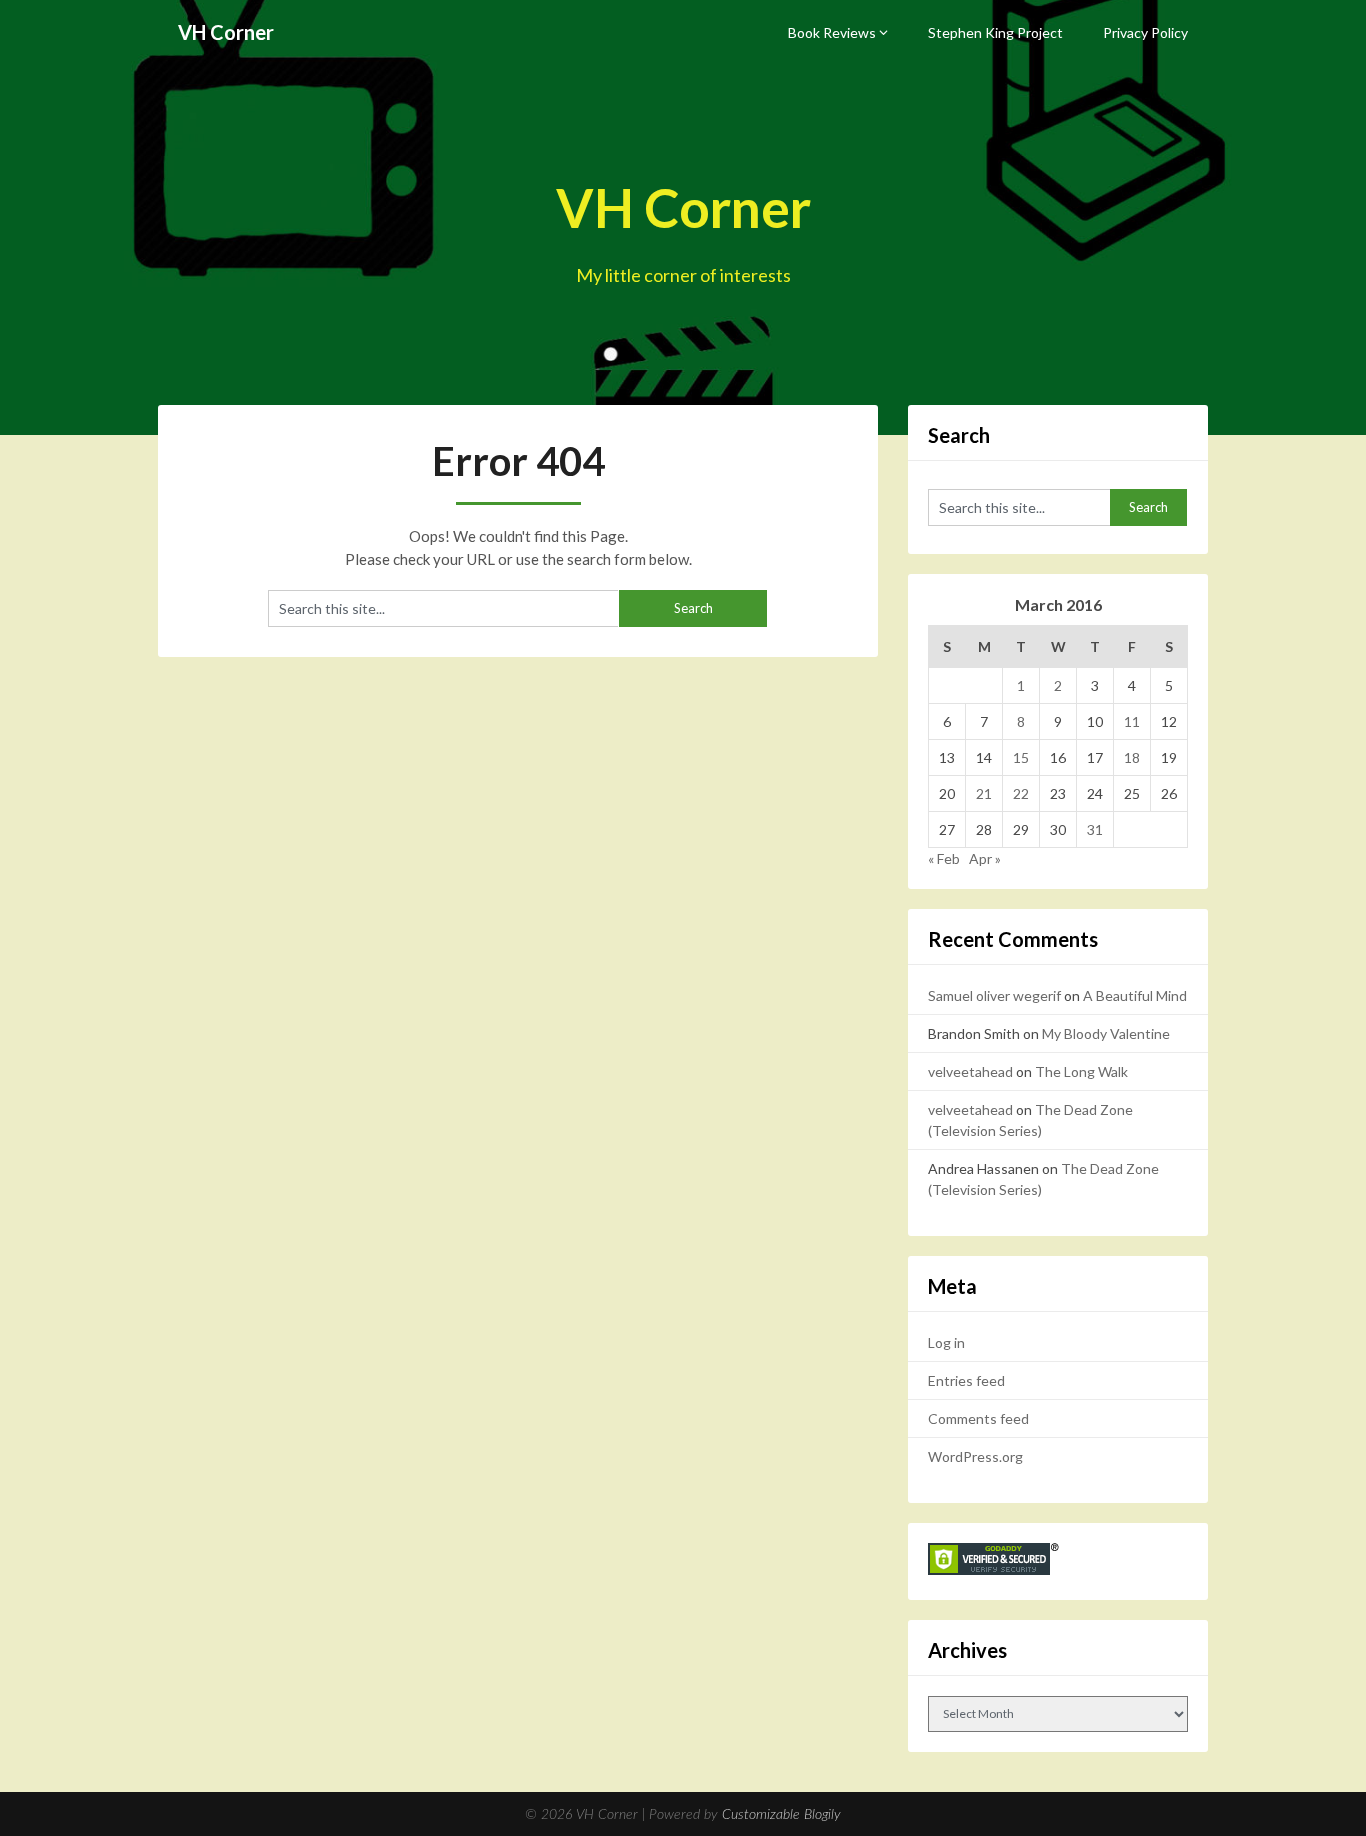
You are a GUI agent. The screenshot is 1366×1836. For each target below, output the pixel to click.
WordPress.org (975, 1456)
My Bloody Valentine (1106, 1033)
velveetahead (970, 1071)
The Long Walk (1081, 1071)
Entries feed (966, 1380)
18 (1132, 757)
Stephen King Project (995, 32)
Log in (946, 1342)
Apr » (985, 858)
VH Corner (226, 32)
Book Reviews (832, 32)
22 (1021, 793)
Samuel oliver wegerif (994, 995)
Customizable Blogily (781, 1815)
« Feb (944, 858)
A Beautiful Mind (1135, 995)
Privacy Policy (1145, 32)
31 (1095, 829)
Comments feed (978, 1418)
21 (984, 793)
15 (1021, 757)
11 (1132, 721)
